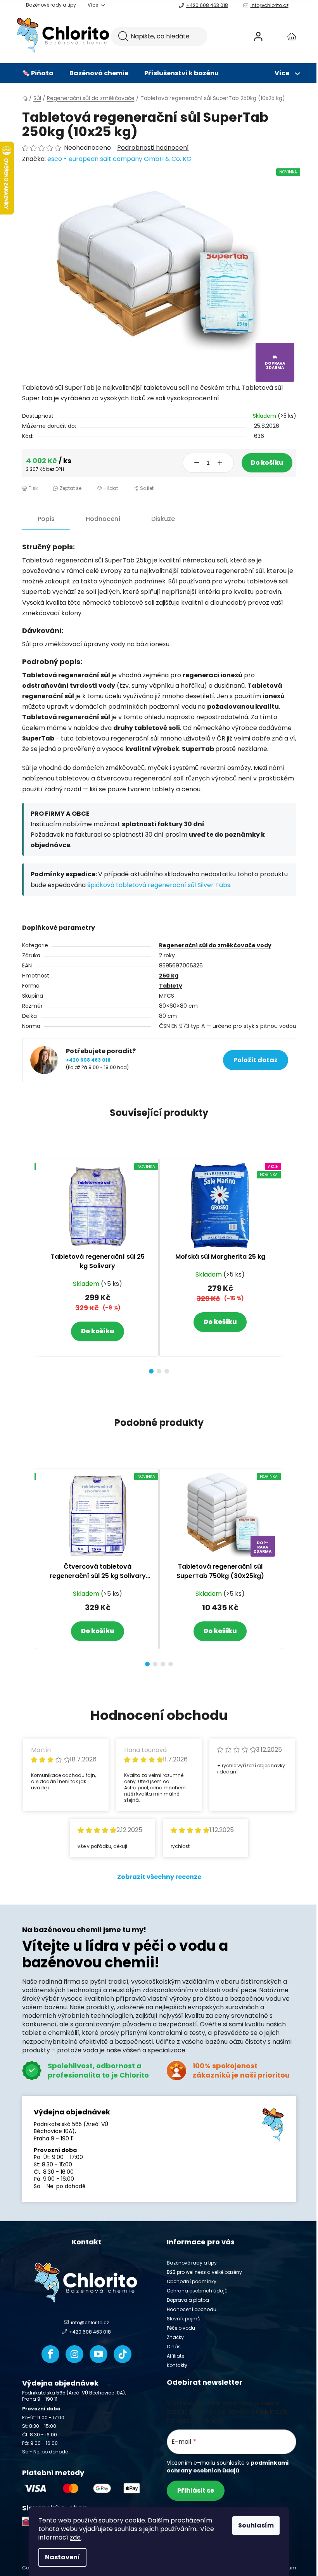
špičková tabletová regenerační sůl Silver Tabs (159, 885)
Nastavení (62, 2557)
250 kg (169, 976)
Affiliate (175, 2356)
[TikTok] (123, 2354)
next (290, 1264)
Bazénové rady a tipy (51, 5)
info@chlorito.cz (270, 5)
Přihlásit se (196, 2490)
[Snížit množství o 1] (197, 463)
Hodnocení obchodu (192, 2309)
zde (75, 2537)
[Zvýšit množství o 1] (220, 463)
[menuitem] (38, 73)
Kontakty (177, 2365)
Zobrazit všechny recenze (159, 1877)
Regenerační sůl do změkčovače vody (215, 945)
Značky (175, 2337)
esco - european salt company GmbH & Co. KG (119, 159)
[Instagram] (74, 2354)
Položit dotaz (256, 1060)
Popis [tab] (46, 519)
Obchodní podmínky (192, 2281)
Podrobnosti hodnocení (153, 148)
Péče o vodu (181, 2328)
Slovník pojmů (184, 2319)
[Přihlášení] (258, 36)
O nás (174, 2347)
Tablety (171, 986)
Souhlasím (256, 2525)
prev (28, 1264)
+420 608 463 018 (207, 5)
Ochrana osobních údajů (197, 2291)
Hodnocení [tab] (103, 519)
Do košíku (267, 463)
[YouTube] (99, 2354)
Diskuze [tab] (163, 519)
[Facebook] (50, 2354)
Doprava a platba (188, 2300)
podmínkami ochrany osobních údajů (228, 2467)
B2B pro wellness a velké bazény (204, 2272)
